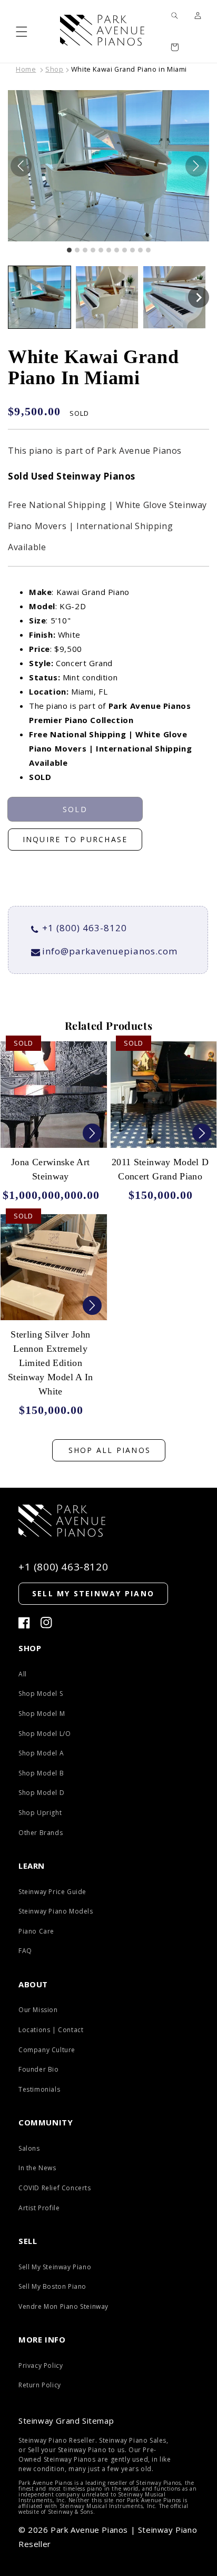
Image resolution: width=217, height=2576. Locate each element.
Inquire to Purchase (75, 839)
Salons (29, 2148)
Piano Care (36, 1931)
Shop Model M (42, 1714)
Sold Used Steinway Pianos (72, 476)
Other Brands (41, 1833)
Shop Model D (41, 1793)
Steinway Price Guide (52, 1892)
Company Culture (47, 2050)
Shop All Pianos (110, 1450)
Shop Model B (41, 1773)
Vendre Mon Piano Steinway (63, 2306)
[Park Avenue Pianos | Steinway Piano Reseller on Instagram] (46, 1623)
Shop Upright (40, 1813)
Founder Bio (39, 2069)
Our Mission (38, 2010)
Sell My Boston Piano (52, 2286)
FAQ (25, 1951)
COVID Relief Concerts (55, 2188)
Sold (75, 809)
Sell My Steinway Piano (55, 2267)
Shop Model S (41, 1694)
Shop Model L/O (45, 1734)
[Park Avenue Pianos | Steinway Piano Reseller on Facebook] (24, 1623)
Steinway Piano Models (56, 1911)
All (23, 1674)
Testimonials (39, 2089)
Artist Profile (39, 2208)
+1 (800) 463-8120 (85, 928)
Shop (54, 69)
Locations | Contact (51, 2030)
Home (26, 69)
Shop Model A (41, 1753)
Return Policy (40, 2385)
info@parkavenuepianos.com (110, 951)
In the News (37, 2168)
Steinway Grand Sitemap (66, 2421)
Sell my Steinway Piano (93, 1593)
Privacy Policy (41, 2365)
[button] (22, 31)
